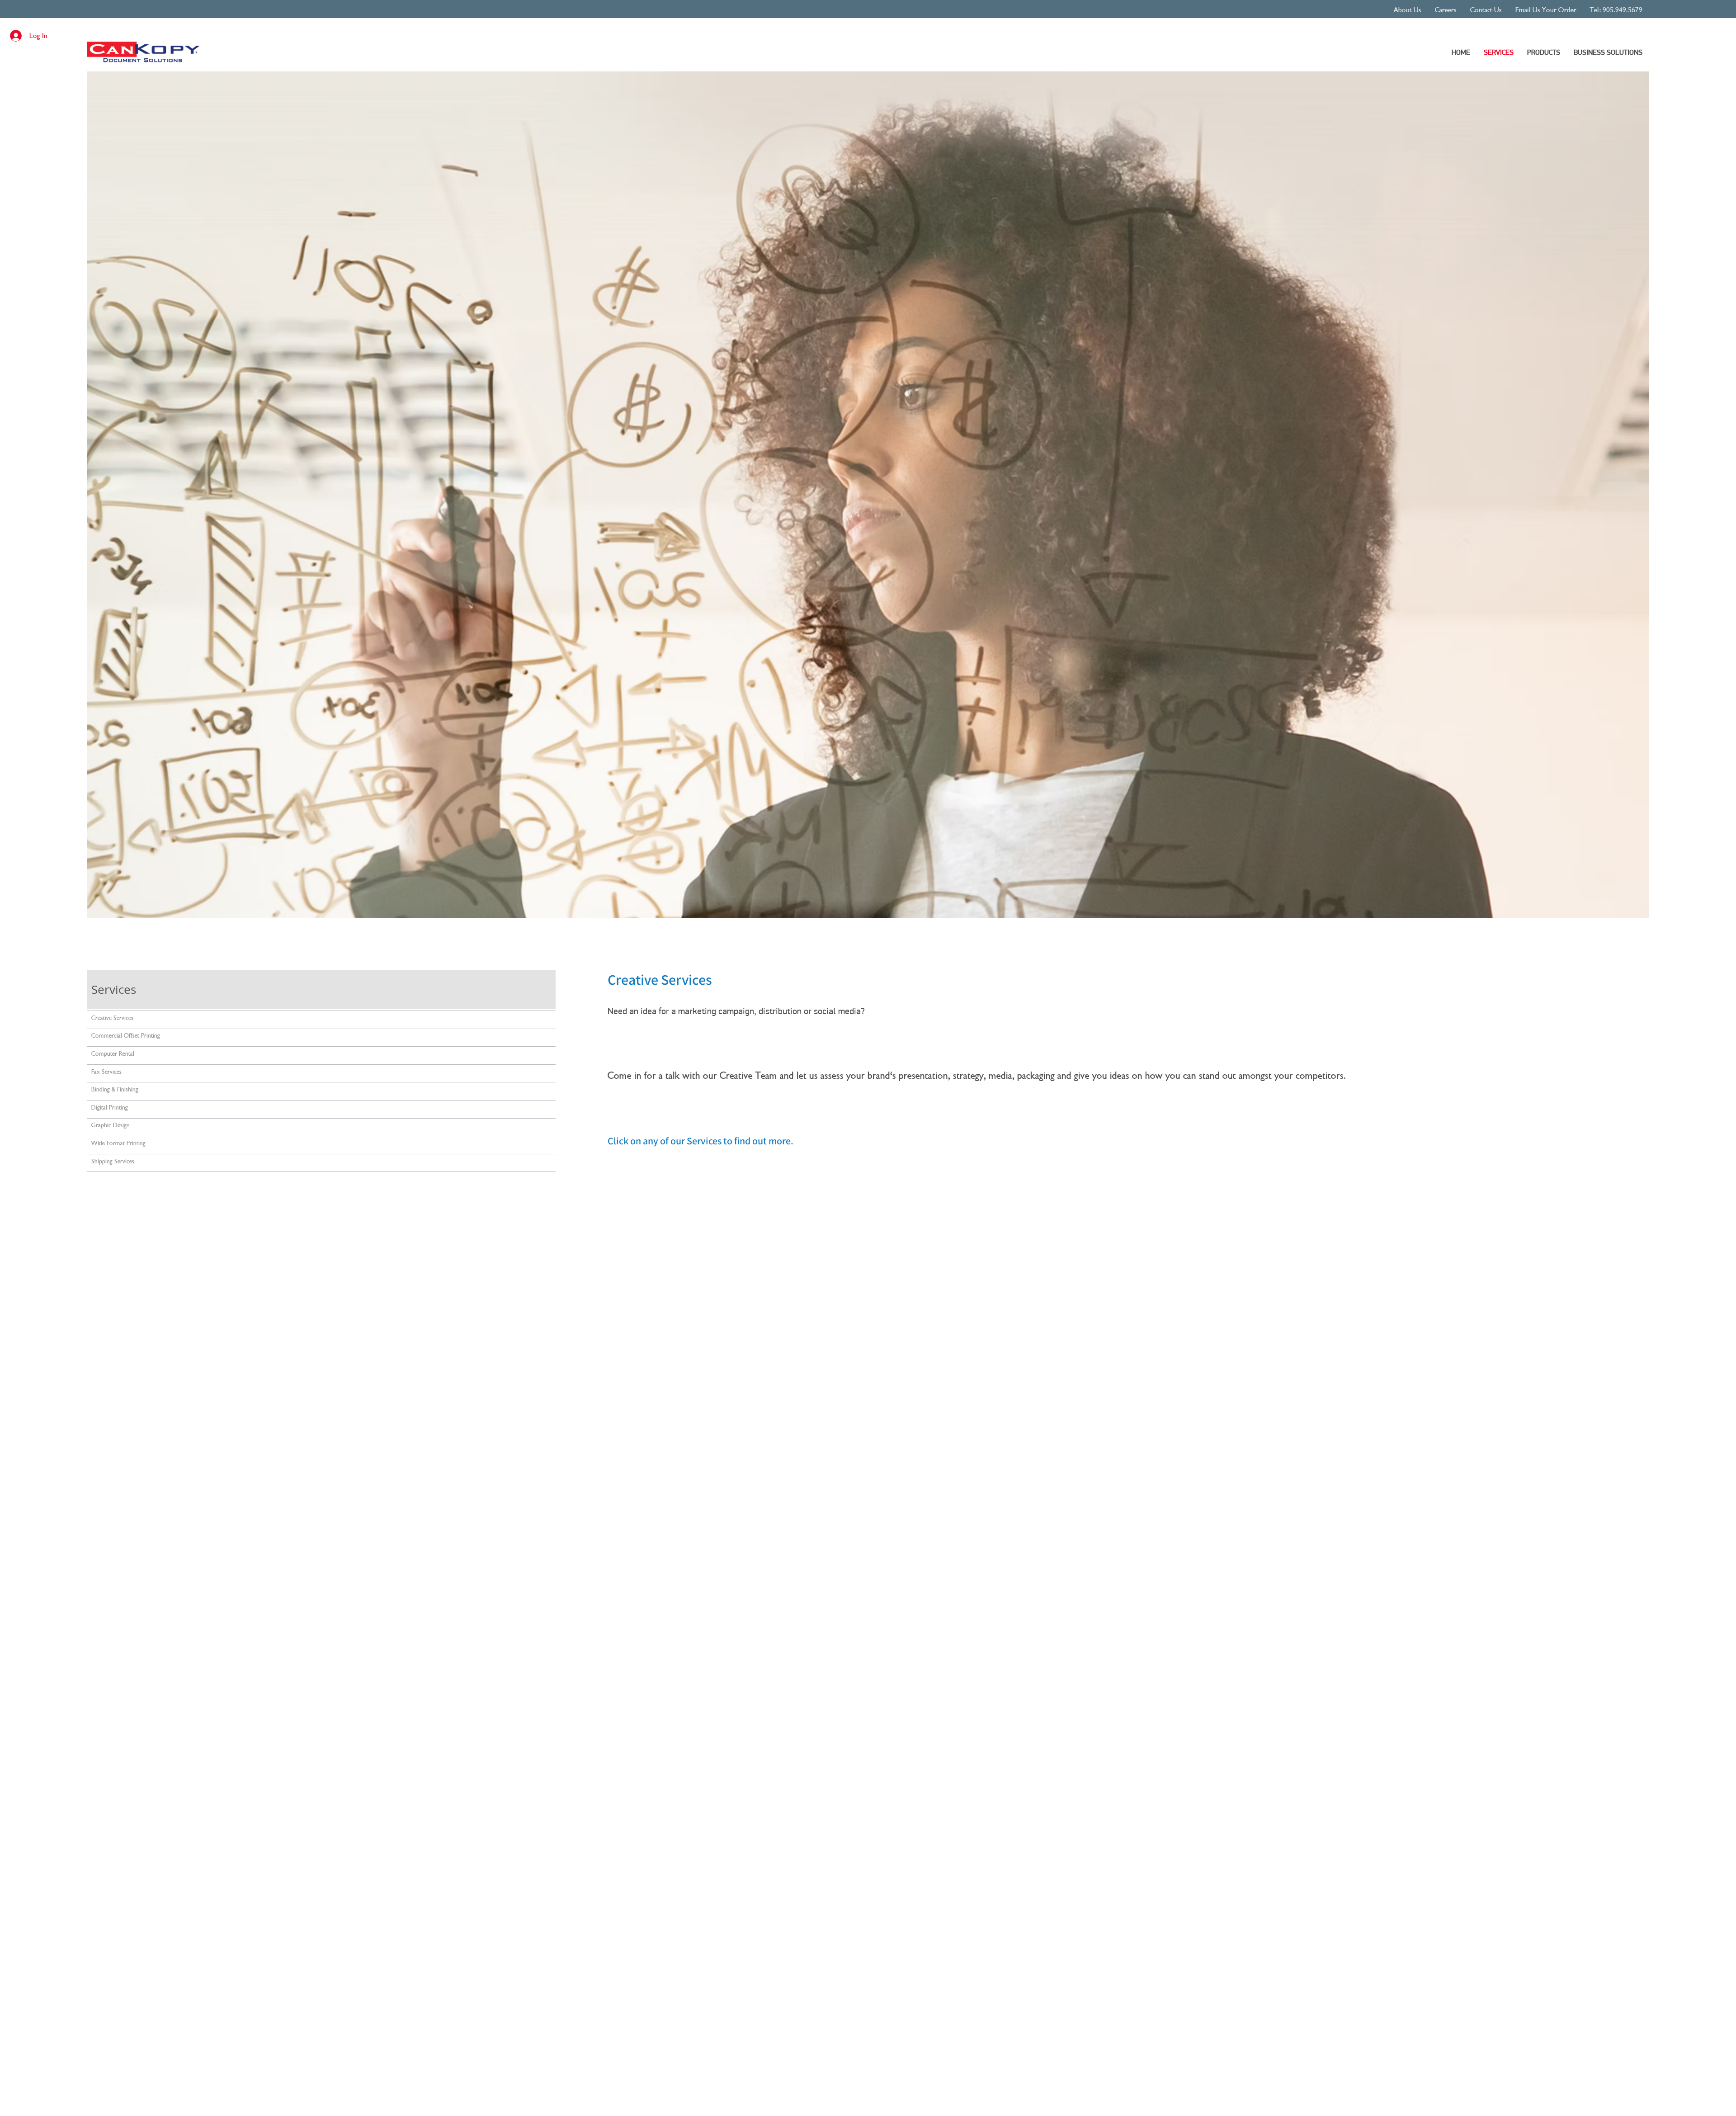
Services (114, 990)
